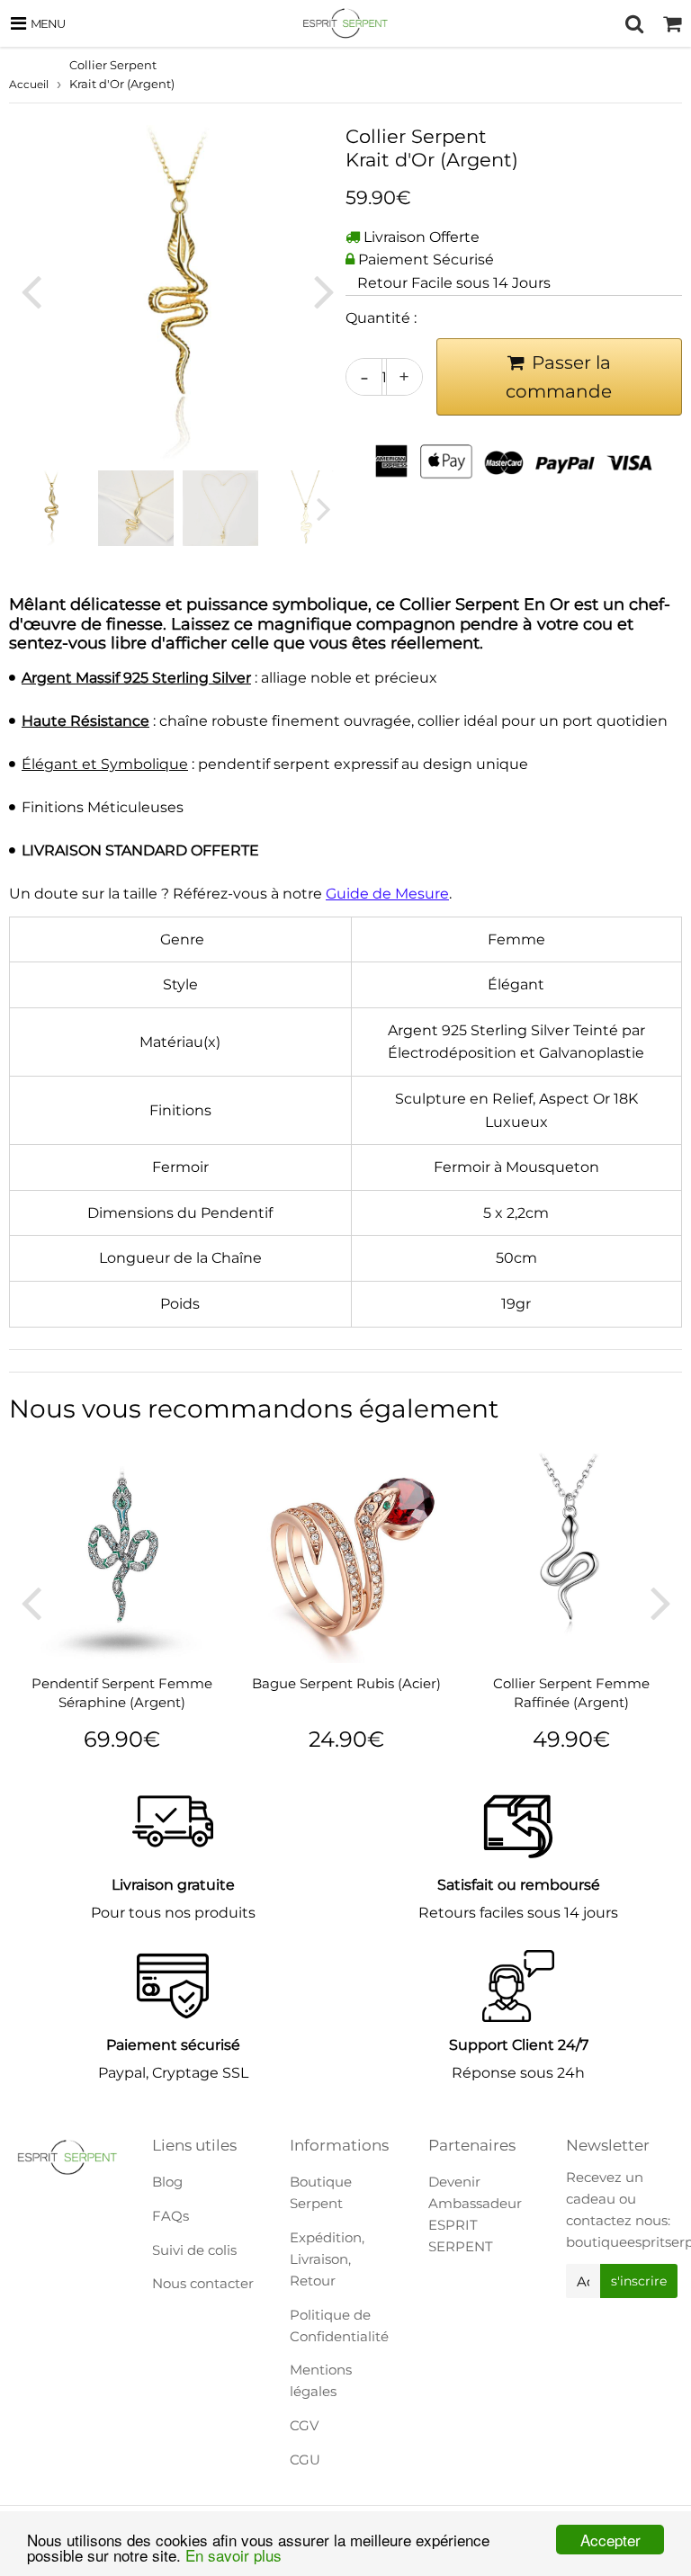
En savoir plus (233, 2555)
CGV (304, 2425)
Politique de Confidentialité (339, 2326)
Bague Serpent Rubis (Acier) (346, 1683)
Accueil (29, 84)
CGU (305, 2460)
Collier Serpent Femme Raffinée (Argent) (571, 1692)
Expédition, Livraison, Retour (327, 2259)
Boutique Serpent (321, 2192)
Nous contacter (203, 2283)
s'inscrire (639, 2281)
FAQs (171, 2216)
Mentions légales (321, 2380)
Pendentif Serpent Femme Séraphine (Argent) (122, 1692)
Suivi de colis (194, 2250)
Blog (167, 2182)
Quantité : (381, 318)
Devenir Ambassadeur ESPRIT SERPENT (475, 2214)
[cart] (672, 23)
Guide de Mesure (387, 894)
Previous (31, 291)
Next (324, 291)
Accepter (610, 2540)
